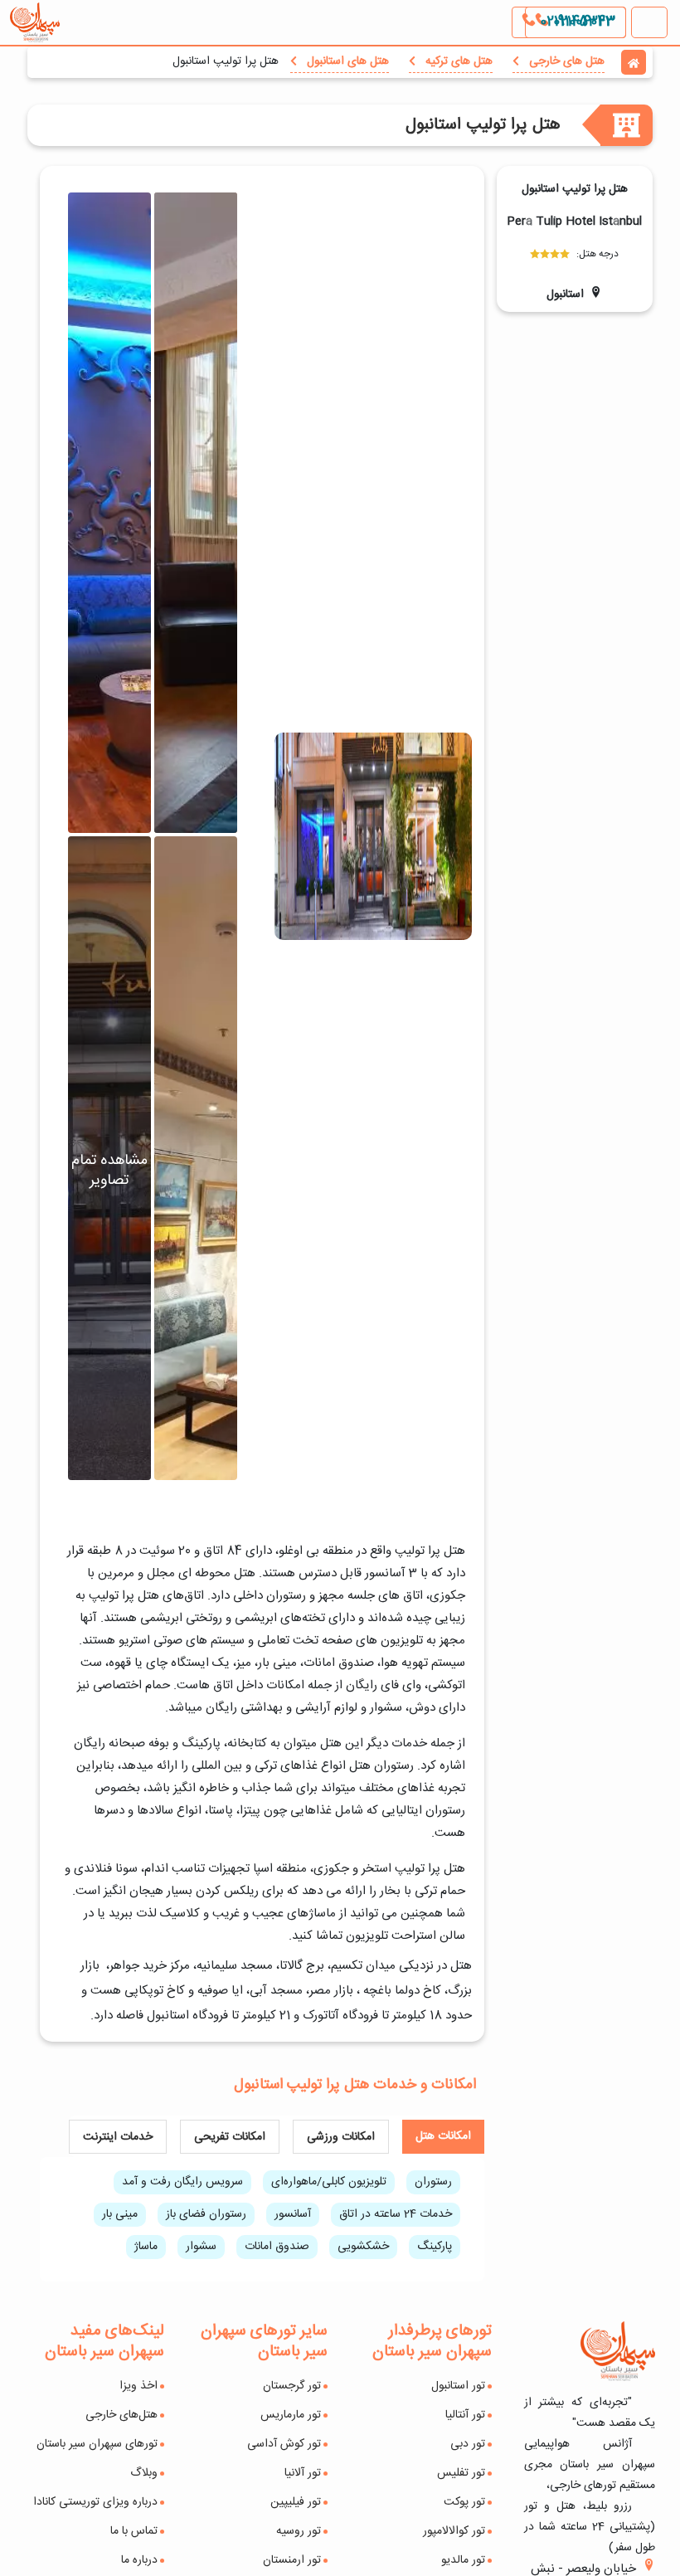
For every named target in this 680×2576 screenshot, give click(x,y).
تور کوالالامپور (454, 2531)
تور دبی (468, 2444)
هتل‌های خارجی (121, 2415)
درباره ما (139, 2560)
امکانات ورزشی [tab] (341, 2137)
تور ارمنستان (292, 2560)
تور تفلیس (461, 2473)
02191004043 (576, 22)
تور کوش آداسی (284, 2444)
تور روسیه (299, 2531)
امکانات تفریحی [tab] (230, 2137)
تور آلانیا (303, 2473)
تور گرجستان (292, 2386)
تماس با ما (134, 2531)
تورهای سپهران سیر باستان (97, 2444)
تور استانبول (458, 2386)
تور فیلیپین (296, 2502)
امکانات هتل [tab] (443, 2136)
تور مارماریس (291, 2415)
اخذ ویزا (138, 2386)
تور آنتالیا (465, 2415)
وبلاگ (144, 2473)
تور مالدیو (463, 2560)
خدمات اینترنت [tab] (118, 2137)
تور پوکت (464, 2502)
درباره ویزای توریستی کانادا (95, 2502)
